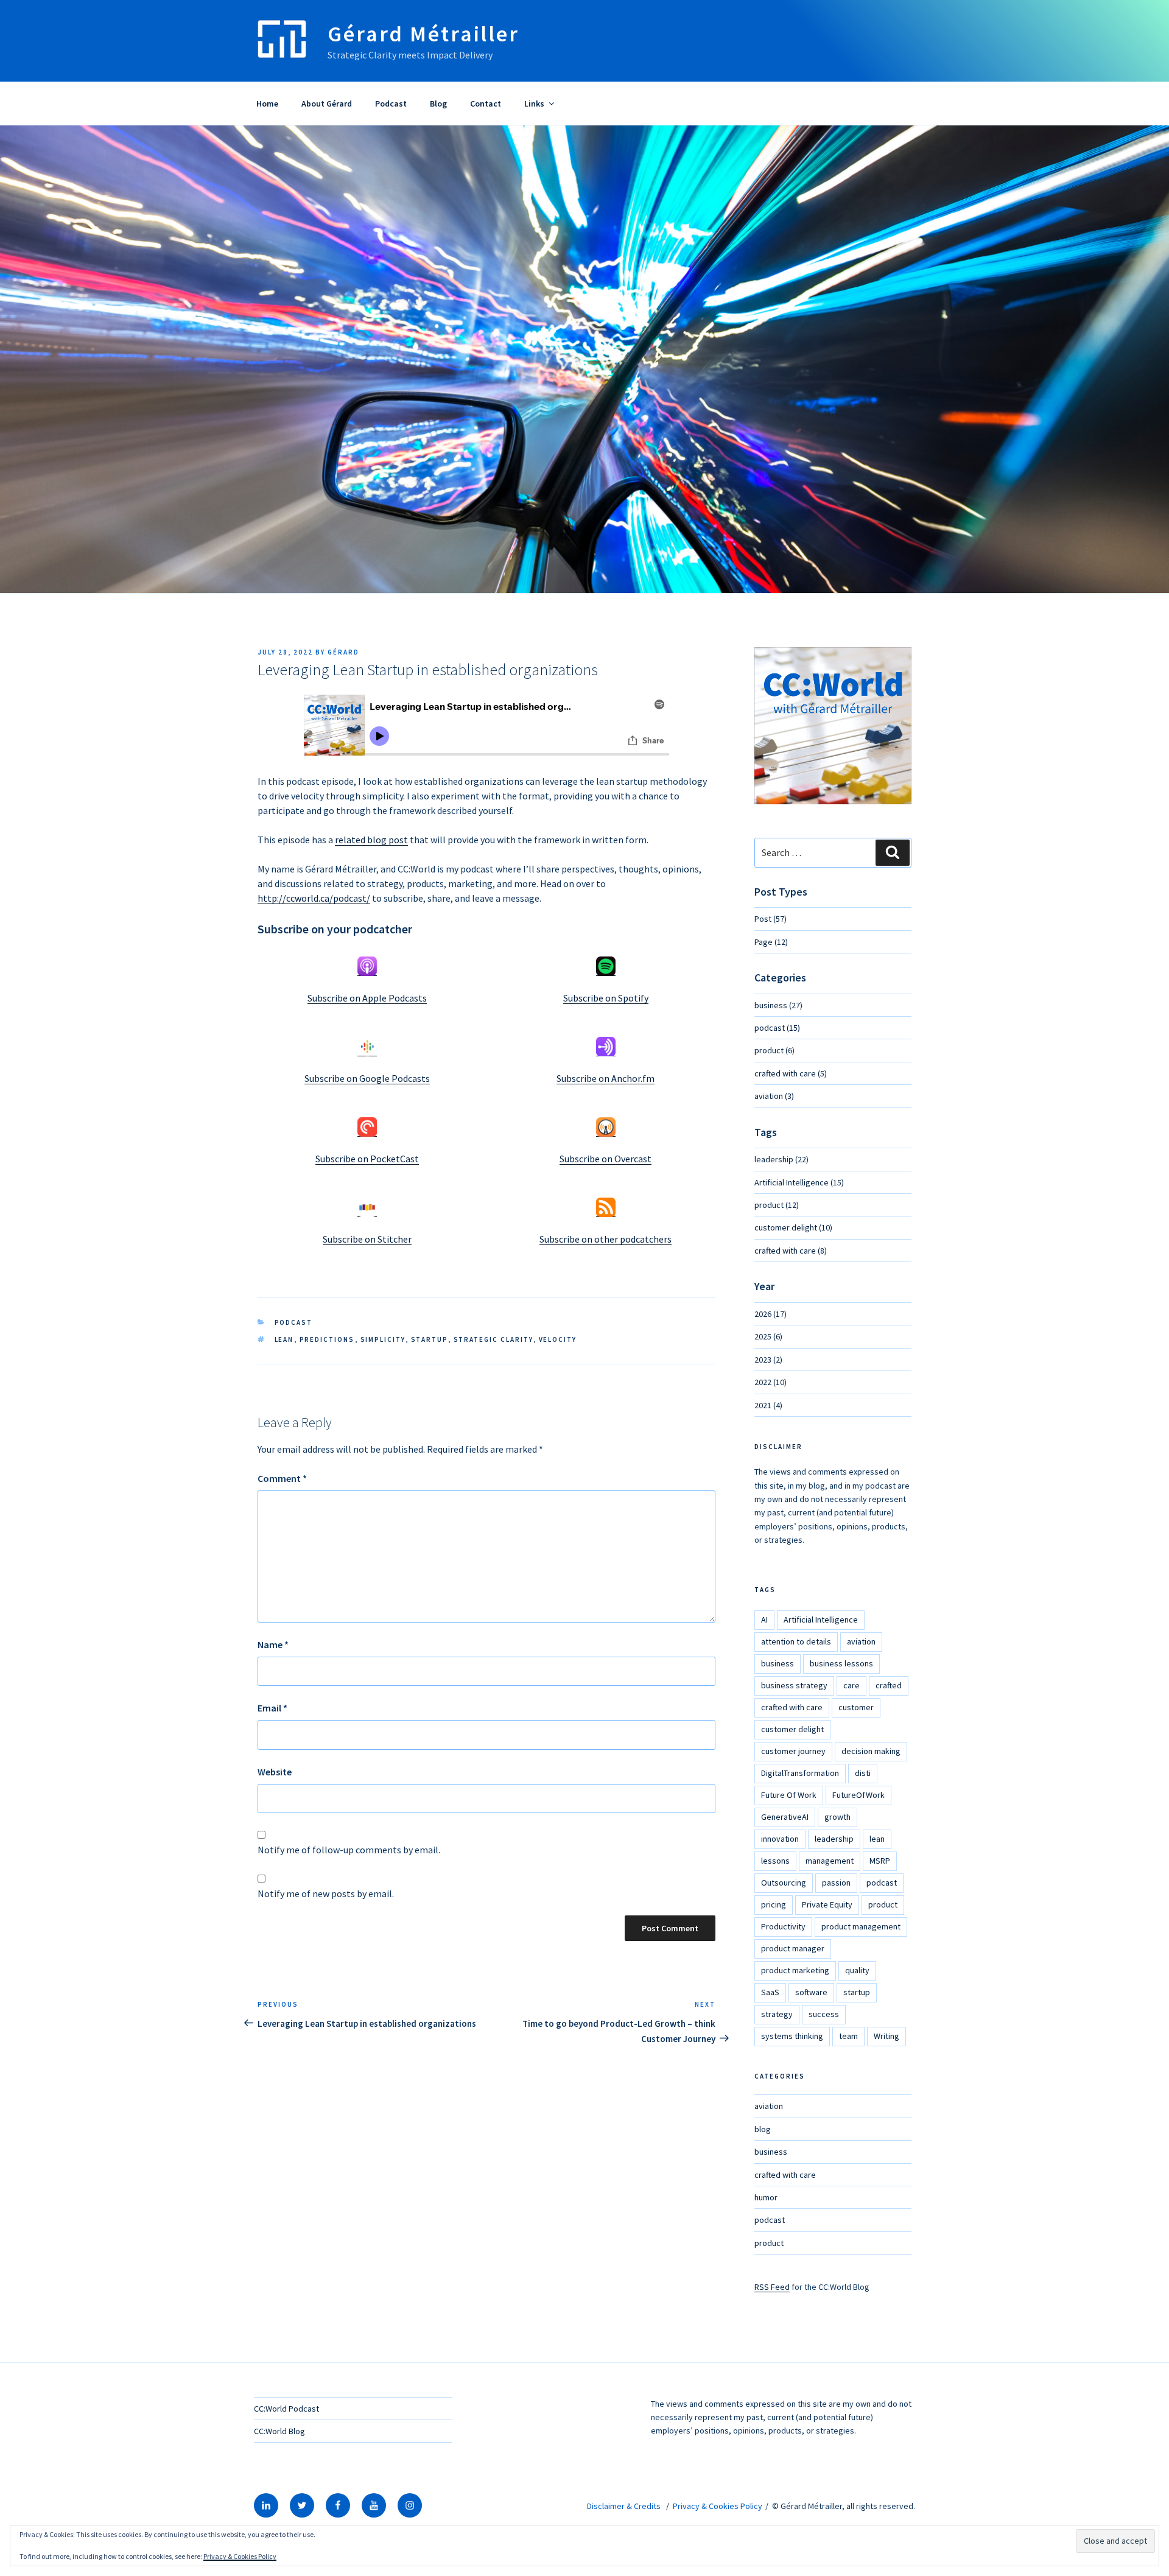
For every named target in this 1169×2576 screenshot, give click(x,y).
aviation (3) (774, 1096)
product (883, 1904)
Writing (886, 2036)
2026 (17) (771, 1314)
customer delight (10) (793, 1227)
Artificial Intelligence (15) (799, 1182)
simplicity (383, 1339)
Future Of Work (789, 1795)
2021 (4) (768, 1405)
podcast (294, 1322)
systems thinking (792, 2036)
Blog (438, 104)
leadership (834, 1839)
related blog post (371, 840)
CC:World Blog (279, 2431)
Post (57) (771, 919)
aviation (861, 1641)
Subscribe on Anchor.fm (606, 1078)
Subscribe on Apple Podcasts (367, 998)
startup (430, 1339)
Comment (282, 1478)
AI (764, 1620)
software (811, 1992)
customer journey (793, 1751)
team (848, 2036)
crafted (889, 1685)
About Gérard (327, 104)
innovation (780, 1839)
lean (284, 1339)
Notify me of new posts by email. (326, 1893)
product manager (793, 1948)
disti (863, 1773)
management (830, 1861)
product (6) (774, 1050)
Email (272, 1708)
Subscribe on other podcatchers (606, 1239)
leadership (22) (781, 1159)
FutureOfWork (858, 1795)
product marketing (795, 1970)
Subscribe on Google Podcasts (367, 1078)
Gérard (343, 652)
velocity (558, 1339)
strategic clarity (493, 1339)
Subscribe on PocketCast (367, 1159)
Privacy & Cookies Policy (718, 2506)
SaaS (770, 1992)
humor (766, 2197)
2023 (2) (768, 1360)
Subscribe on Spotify (606, 998)
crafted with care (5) (791, 1073)
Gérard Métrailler (423, 34)
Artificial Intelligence (821, 1620)
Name (273, 1644)
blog (763, 2129)
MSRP (880, 1861)
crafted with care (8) (791, 1251)
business (778, 1663)
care (851, 1685)
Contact (486, 104)
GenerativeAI (785, 1817)
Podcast (391, 104)
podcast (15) (777, 1028)
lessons (775, 1861)
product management (861, 1926)
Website (275, 1772)
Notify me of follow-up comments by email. (349, 1850)
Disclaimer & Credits (624, 2506)
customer (856, 1707)
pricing (774, 1904)
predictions (327, 1339)
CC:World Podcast (286, 2409)
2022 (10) (771, 1382)
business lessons (841, 1663)
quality (857, 1970)
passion (836, 1883)
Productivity (783, 1926)
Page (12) (771, 942)
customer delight (792, 1729)
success (824, 2014)
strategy (777, 2014)
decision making (871, 1751)
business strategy (794, 1685)
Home (267, 104)
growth (837, 1817)
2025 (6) (768, 1336)
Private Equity (827, 1904)
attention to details (796, 1641)
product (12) (777, 1205)
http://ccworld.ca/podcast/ (314, 898)
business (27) (778, 1005)
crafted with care (792, 1707)
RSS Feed (772, 2287)
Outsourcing (784, 1883)
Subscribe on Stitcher (367, 1239)
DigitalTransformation (800, 1773)
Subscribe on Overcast (606, 1159)
